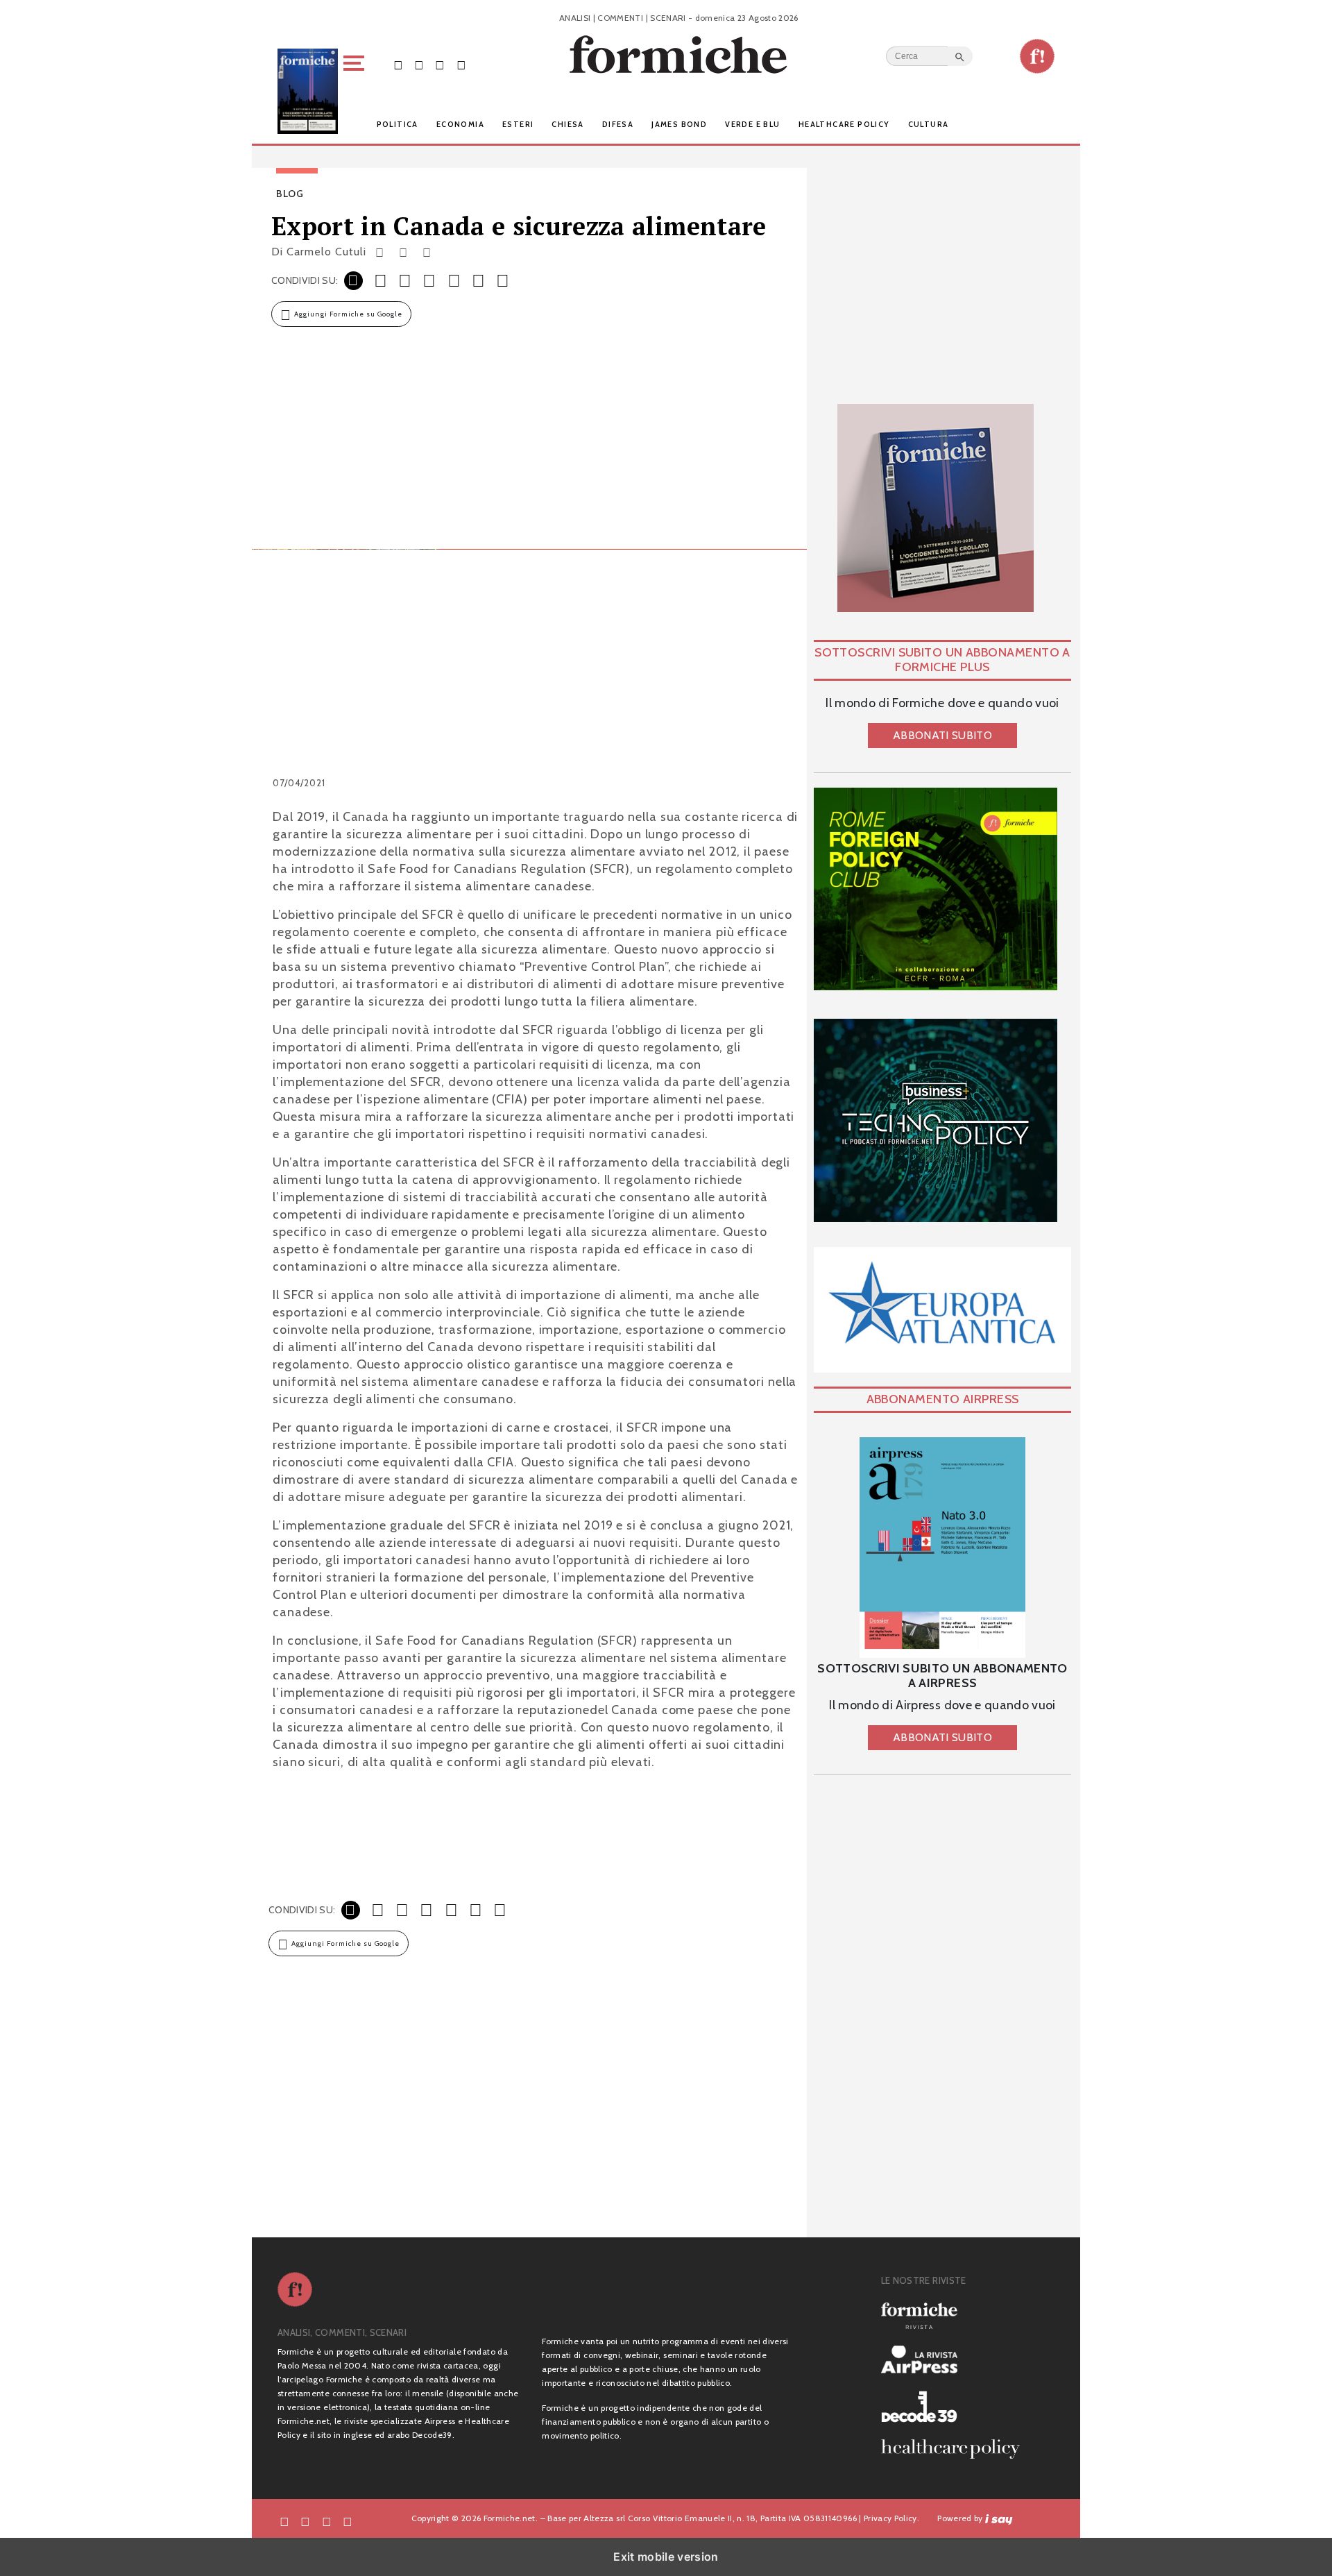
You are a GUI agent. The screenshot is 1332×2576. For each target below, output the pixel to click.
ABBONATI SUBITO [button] (942, 735)
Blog (290, 194)
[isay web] (999, 2518)
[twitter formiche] (305, 2521)
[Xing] (443, 252)
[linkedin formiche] (348, 2521)
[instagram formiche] (327, 2521)
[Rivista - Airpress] (956, 2360)
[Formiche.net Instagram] (440, 64)
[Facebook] (380, 252)
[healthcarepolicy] (956, 2449)
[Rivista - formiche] (956, 2315)
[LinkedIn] (427, 252)
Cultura (929, 124)
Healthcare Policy (844, 124)
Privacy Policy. (891, 2518)
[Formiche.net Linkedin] (461, 64)
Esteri (518, 124)
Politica (398, 124)
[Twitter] (403, 252)
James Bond (679, 124)
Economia (460, 124)
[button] (356, 91)
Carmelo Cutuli (326, 252)
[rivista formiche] (942, 1548)
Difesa (618, 124)
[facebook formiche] (284, 2521)
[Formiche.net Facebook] (398, 64)
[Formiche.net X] (419, 64)
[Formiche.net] (1037, 56)
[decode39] (956, 2406)
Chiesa (567, 124)
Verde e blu (752, 124)
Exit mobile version (666, 2557)
